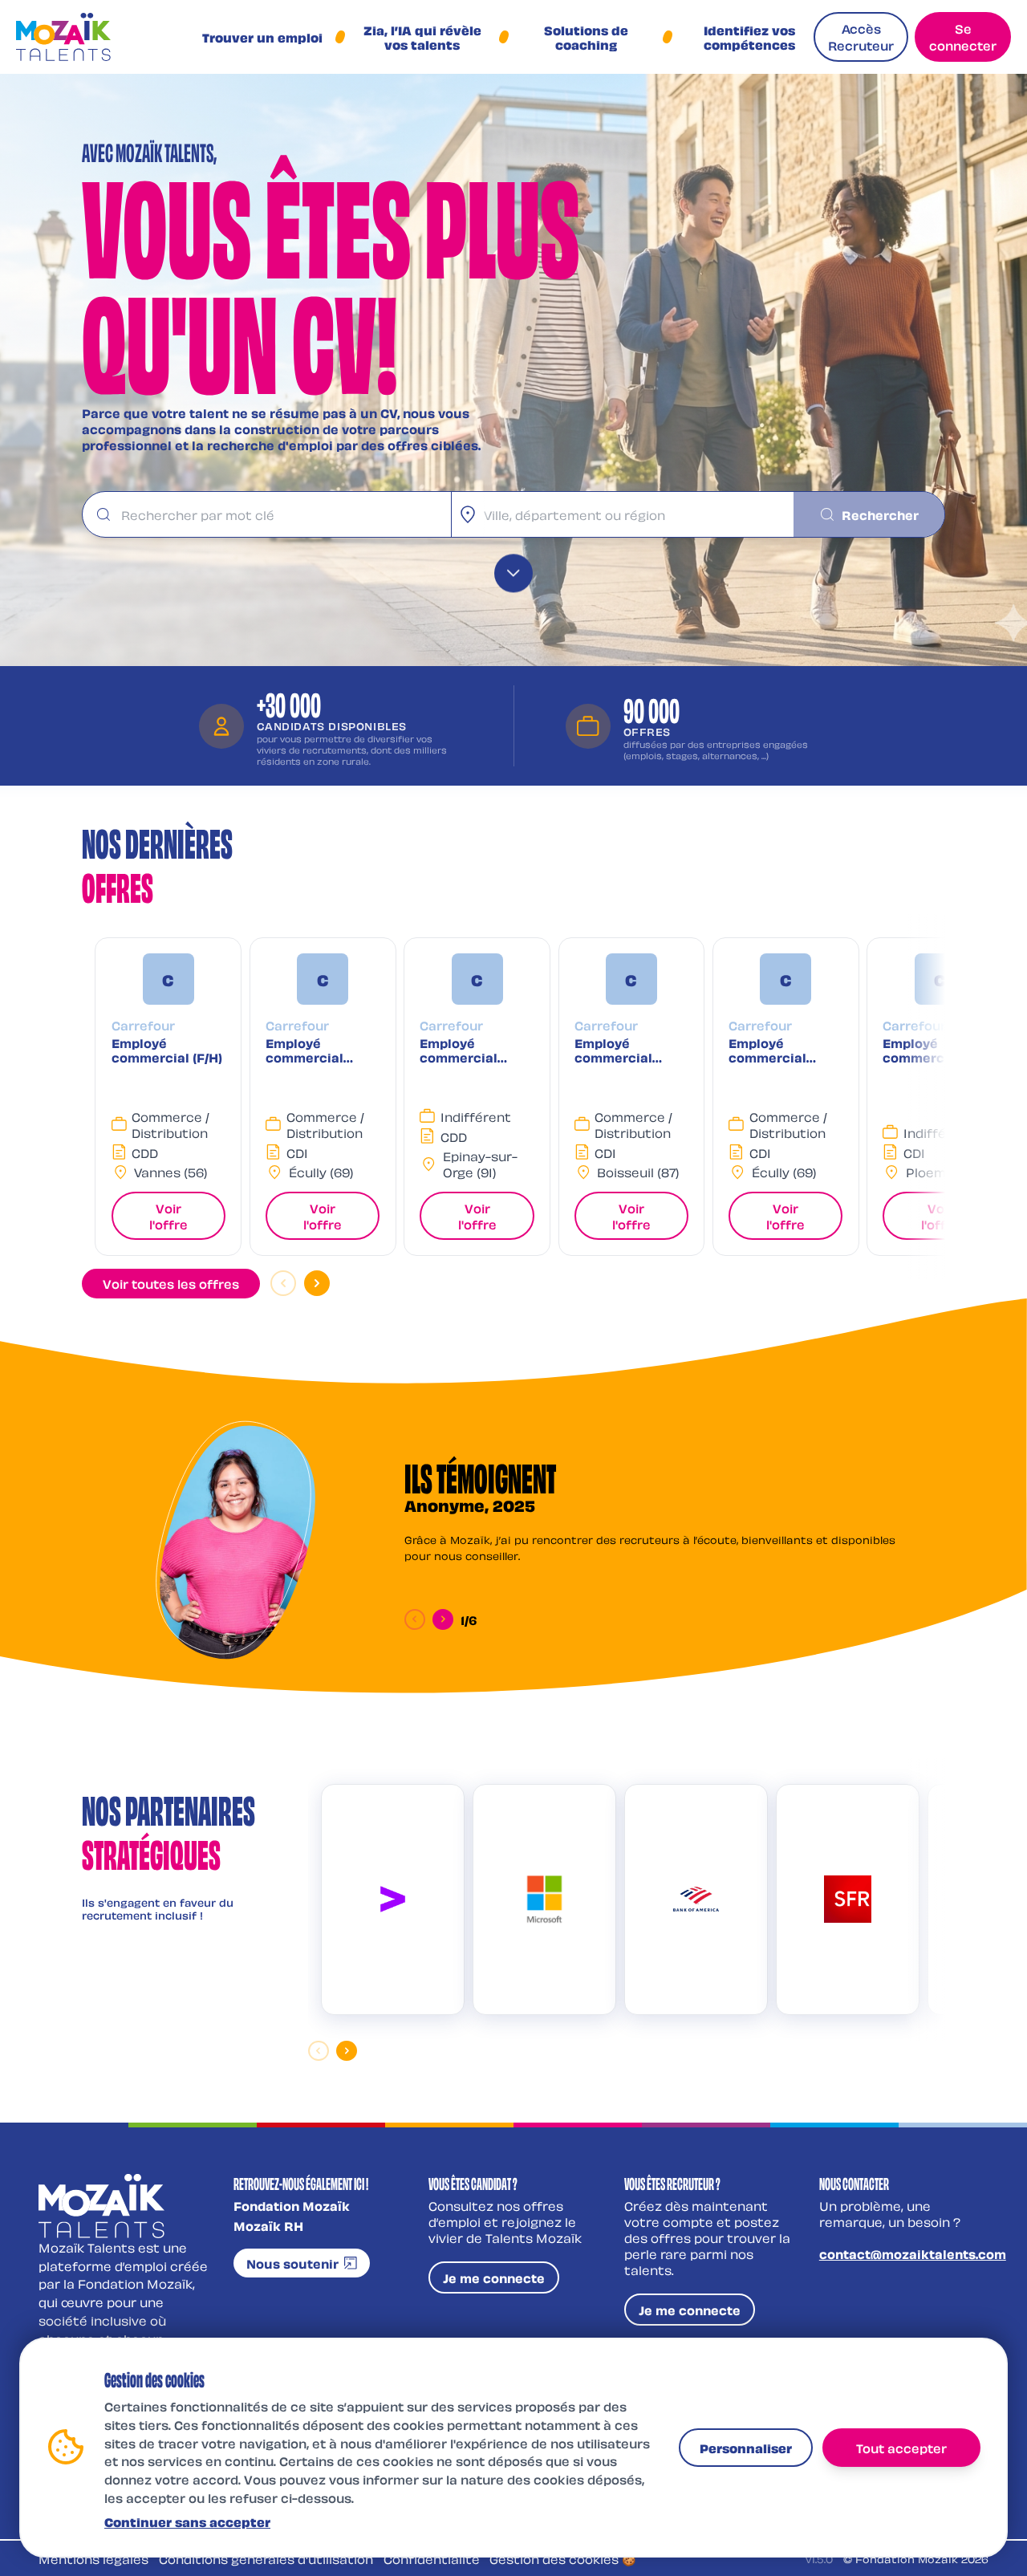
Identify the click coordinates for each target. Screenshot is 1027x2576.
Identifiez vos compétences (749, 37)
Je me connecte (494, 2277)
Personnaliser (746, 2447)
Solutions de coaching (586, 37)
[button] (168, 1097)
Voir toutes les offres (171, 1283)
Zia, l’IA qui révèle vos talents (422, 37)
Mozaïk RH (268, 2225)
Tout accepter (901, 2447)
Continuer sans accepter (187, 2521)
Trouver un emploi (262, 37)
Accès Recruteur (861, 37)
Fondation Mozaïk (292, 2205)
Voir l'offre (168, 1216)
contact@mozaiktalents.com (913, 2253)
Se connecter (963, 37)
